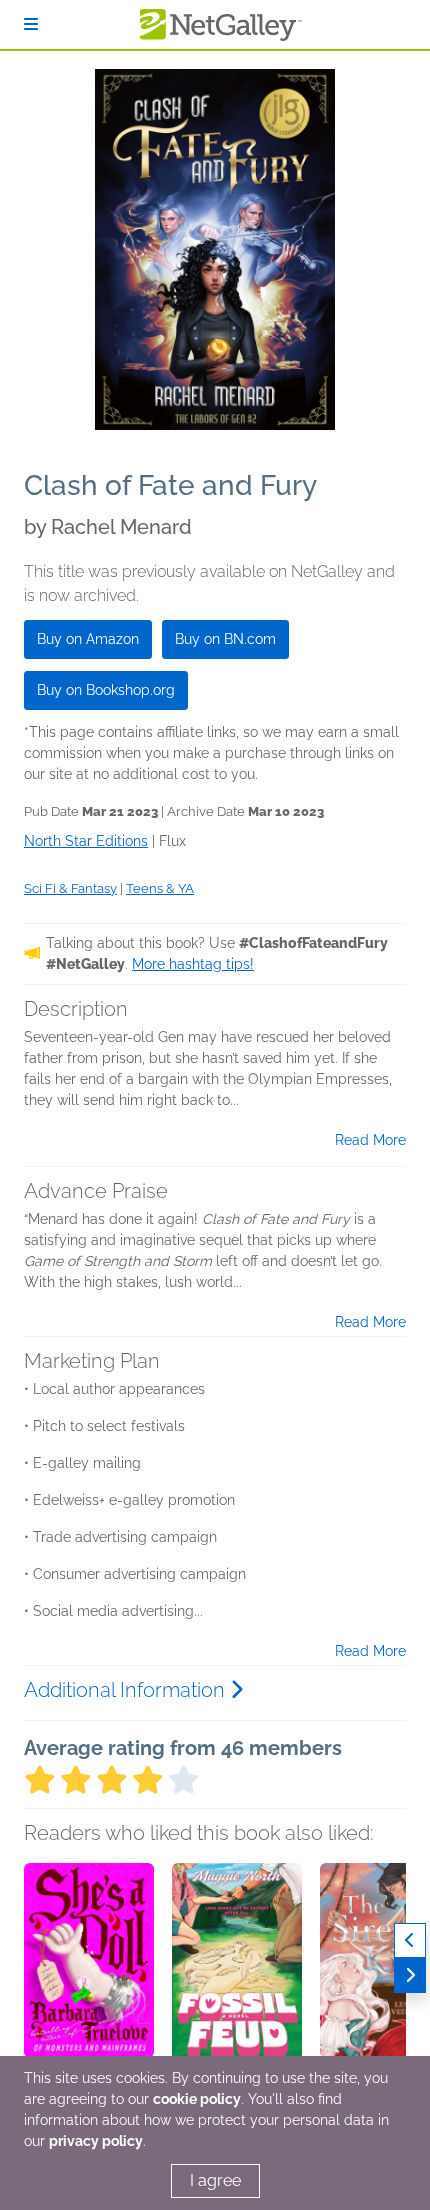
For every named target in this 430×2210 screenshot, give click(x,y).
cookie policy (197, 2099)
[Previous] (410, 1940)
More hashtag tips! (193, 964)
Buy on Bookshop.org (106, 690)
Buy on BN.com (225, 639)
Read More (370, 1140)
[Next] (410, 1975)
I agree (215, 2180)
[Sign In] (31, 24)
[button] (89, 1968)
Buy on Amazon (88, 639)
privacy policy (96, 2141)
